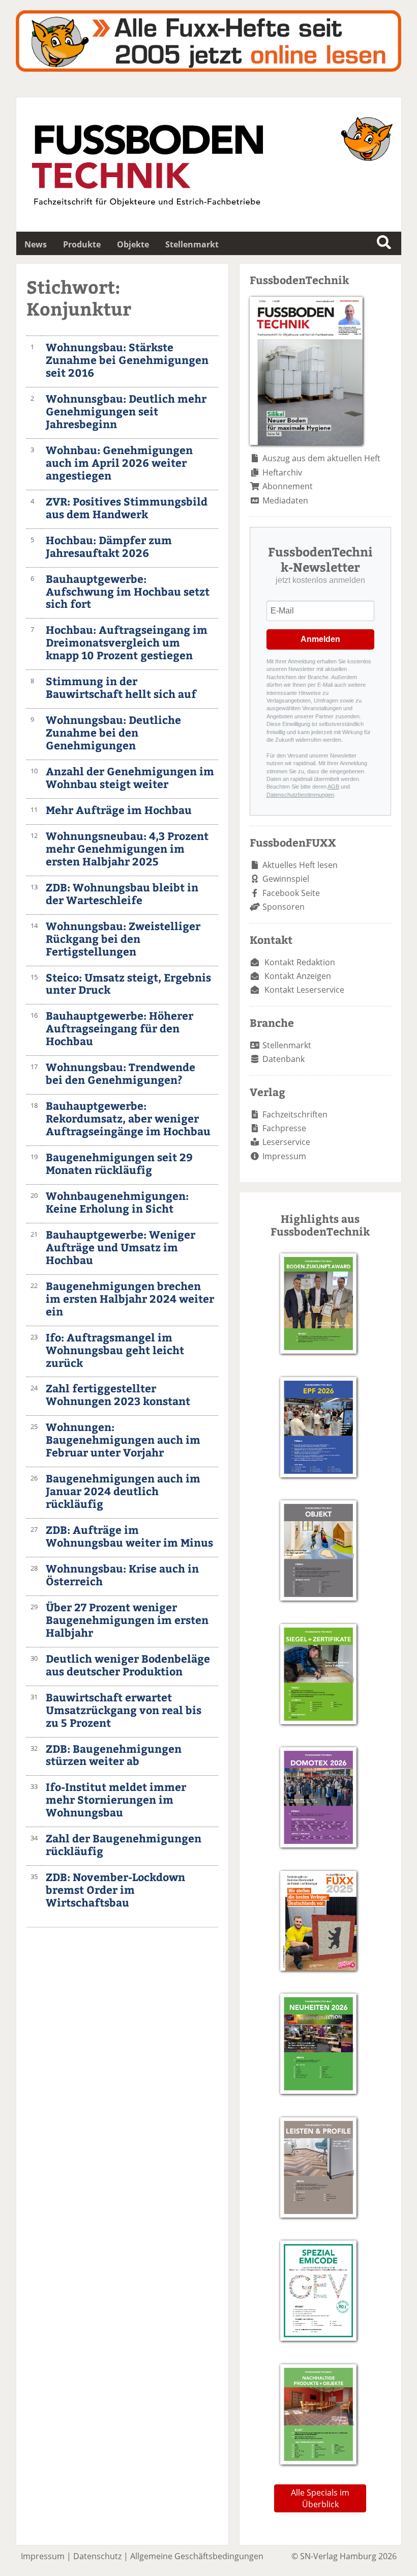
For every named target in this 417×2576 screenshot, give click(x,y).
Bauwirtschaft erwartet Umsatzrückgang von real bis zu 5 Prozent (124, 1710)
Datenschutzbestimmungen (300, 795)
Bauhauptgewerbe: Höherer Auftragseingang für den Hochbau (120, 1028)
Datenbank (284, 1059)
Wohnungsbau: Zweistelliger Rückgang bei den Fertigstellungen (123, 939)
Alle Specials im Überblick (320, 2498)
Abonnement (288, 486)
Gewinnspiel (286, 879)
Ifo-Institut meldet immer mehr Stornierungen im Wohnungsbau (116, 1799)
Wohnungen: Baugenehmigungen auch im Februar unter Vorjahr (123, 1439)
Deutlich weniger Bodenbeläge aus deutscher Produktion (128, 1665)
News (36, 244)
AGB (333, 787)
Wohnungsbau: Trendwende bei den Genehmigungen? (121, 1073)
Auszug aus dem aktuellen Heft (321, 458)
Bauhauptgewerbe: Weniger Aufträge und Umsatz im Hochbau (121, 1247)
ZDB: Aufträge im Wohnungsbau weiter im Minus (129, 1536)
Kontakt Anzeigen (298, 976)
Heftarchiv (282, 472)
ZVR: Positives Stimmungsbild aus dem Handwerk (127, 508)
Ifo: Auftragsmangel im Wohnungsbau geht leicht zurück (115, 1350)
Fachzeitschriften (295, 1114)
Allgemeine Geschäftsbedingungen (197, 2556)
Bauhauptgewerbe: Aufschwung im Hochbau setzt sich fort (128, 591)
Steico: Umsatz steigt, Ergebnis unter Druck (128, 984)
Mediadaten (285, 500)
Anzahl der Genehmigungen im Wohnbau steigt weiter (130, 777)
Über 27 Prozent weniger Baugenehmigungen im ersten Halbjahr (127, 1620)
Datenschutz (97, 2556)
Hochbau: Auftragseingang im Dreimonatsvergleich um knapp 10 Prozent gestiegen (127, 642)
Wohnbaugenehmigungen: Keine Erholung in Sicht (117, 1202)
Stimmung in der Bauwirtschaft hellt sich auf (121, 687)
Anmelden (320, 639)
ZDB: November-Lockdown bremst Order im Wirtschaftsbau (115, 1889)
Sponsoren (284, 907)
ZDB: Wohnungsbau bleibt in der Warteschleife (122, 893)
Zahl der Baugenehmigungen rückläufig (124, 1844)
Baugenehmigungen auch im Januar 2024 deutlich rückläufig (123, 1491)
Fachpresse (284, 1128)
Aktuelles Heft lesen (300, 865)
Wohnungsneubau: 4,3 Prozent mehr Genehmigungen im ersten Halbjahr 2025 (127, 848)
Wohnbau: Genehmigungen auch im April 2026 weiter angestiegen (119, 463)
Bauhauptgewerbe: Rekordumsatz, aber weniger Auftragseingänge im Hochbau (128, 1118)
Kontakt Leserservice (304, 990)
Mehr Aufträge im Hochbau (119, 810)
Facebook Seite (291, 893)
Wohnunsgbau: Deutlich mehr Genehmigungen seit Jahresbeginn (126, 411)
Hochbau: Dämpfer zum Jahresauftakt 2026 (109, 546)
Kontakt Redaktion (300, 962)
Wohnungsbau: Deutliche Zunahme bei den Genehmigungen (113, 732)
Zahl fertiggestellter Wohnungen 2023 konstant (118, 1394)
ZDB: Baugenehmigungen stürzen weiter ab (114, 1755)
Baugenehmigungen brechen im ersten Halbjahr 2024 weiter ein (130, 1298)
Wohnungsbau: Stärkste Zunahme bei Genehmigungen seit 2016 (127, 360)
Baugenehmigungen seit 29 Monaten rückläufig (119, 1163)
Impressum (284, 1156)
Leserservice (286, 1142)
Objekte (133, 244)
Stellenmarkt (192, 244)
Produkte (82, 244)
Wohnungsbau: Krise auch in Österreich (122, 1575)
